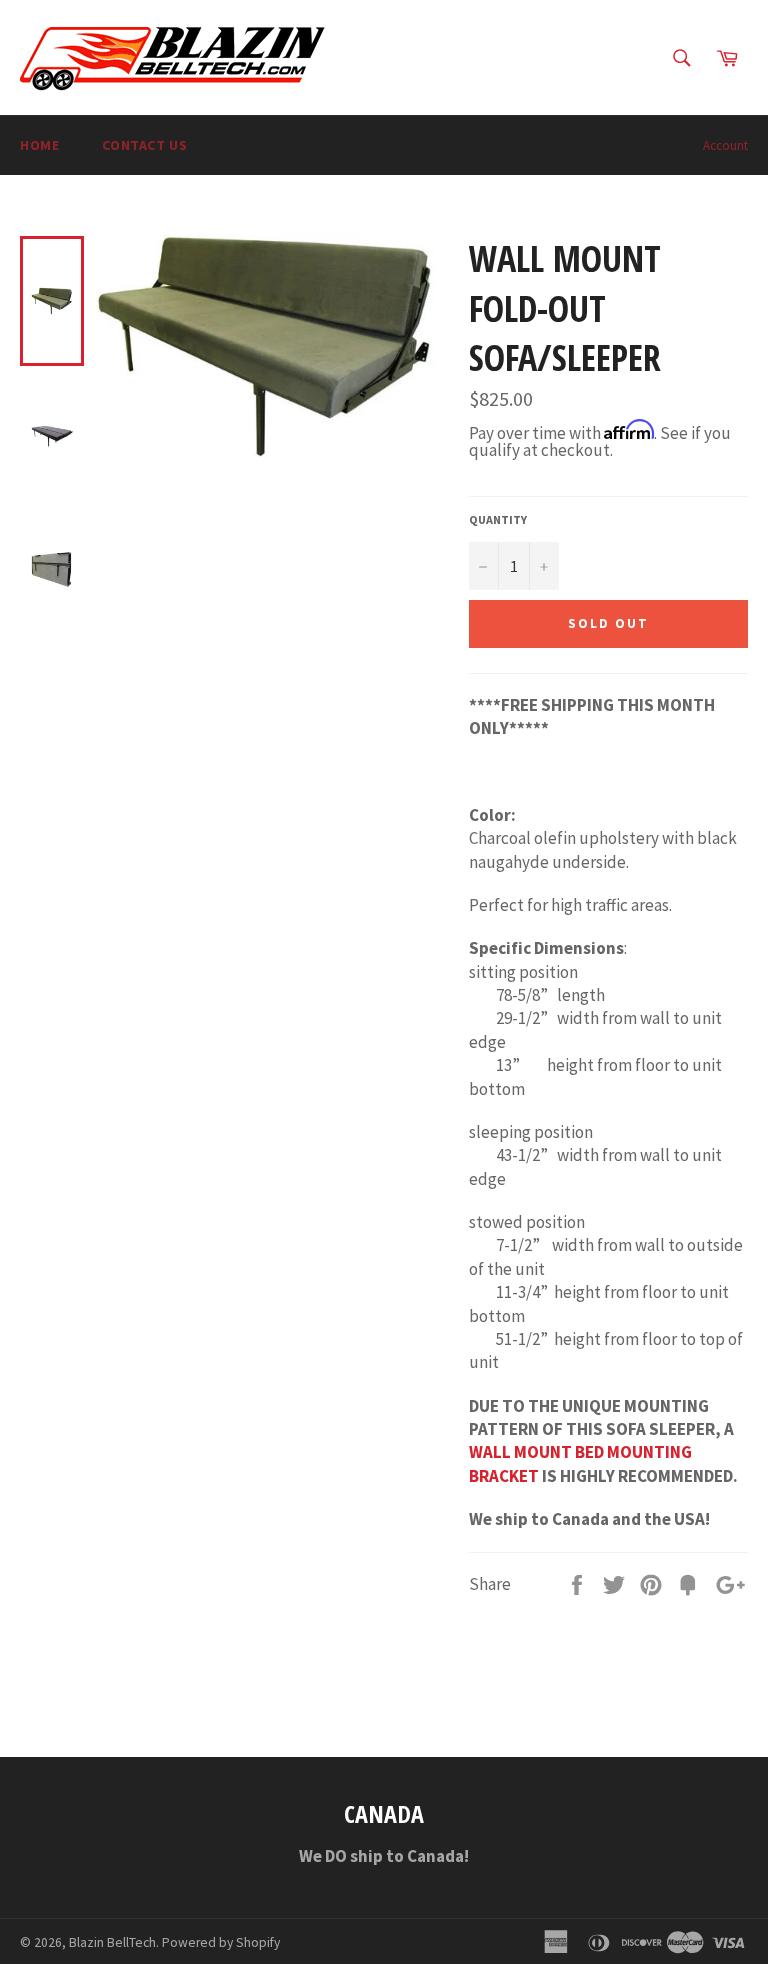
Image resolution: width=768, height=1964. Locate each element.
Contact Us (144, 145)
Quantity (498, 519)
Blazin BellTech (112, 1942)
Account (725, 145)
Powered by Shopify (221, 1942)
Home (39, 145)
